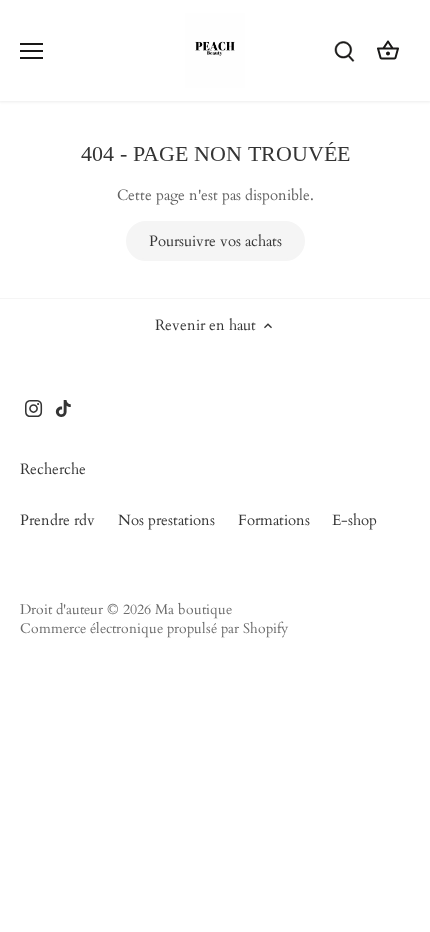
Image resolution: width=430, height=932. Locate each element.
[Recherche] (344, 50)
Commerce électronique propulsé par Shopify (154, 629)
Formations (274, 520)
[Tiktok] (63, 407)
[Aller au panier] (388, 50)
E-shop (354, 520)
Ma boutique (193, 610)
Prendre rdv (57, 520)
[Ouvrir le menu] (31, 51)
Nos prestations (166, 520)
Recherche (53, 469)
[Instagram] (33, 407)
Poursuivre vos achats (215, 241)
